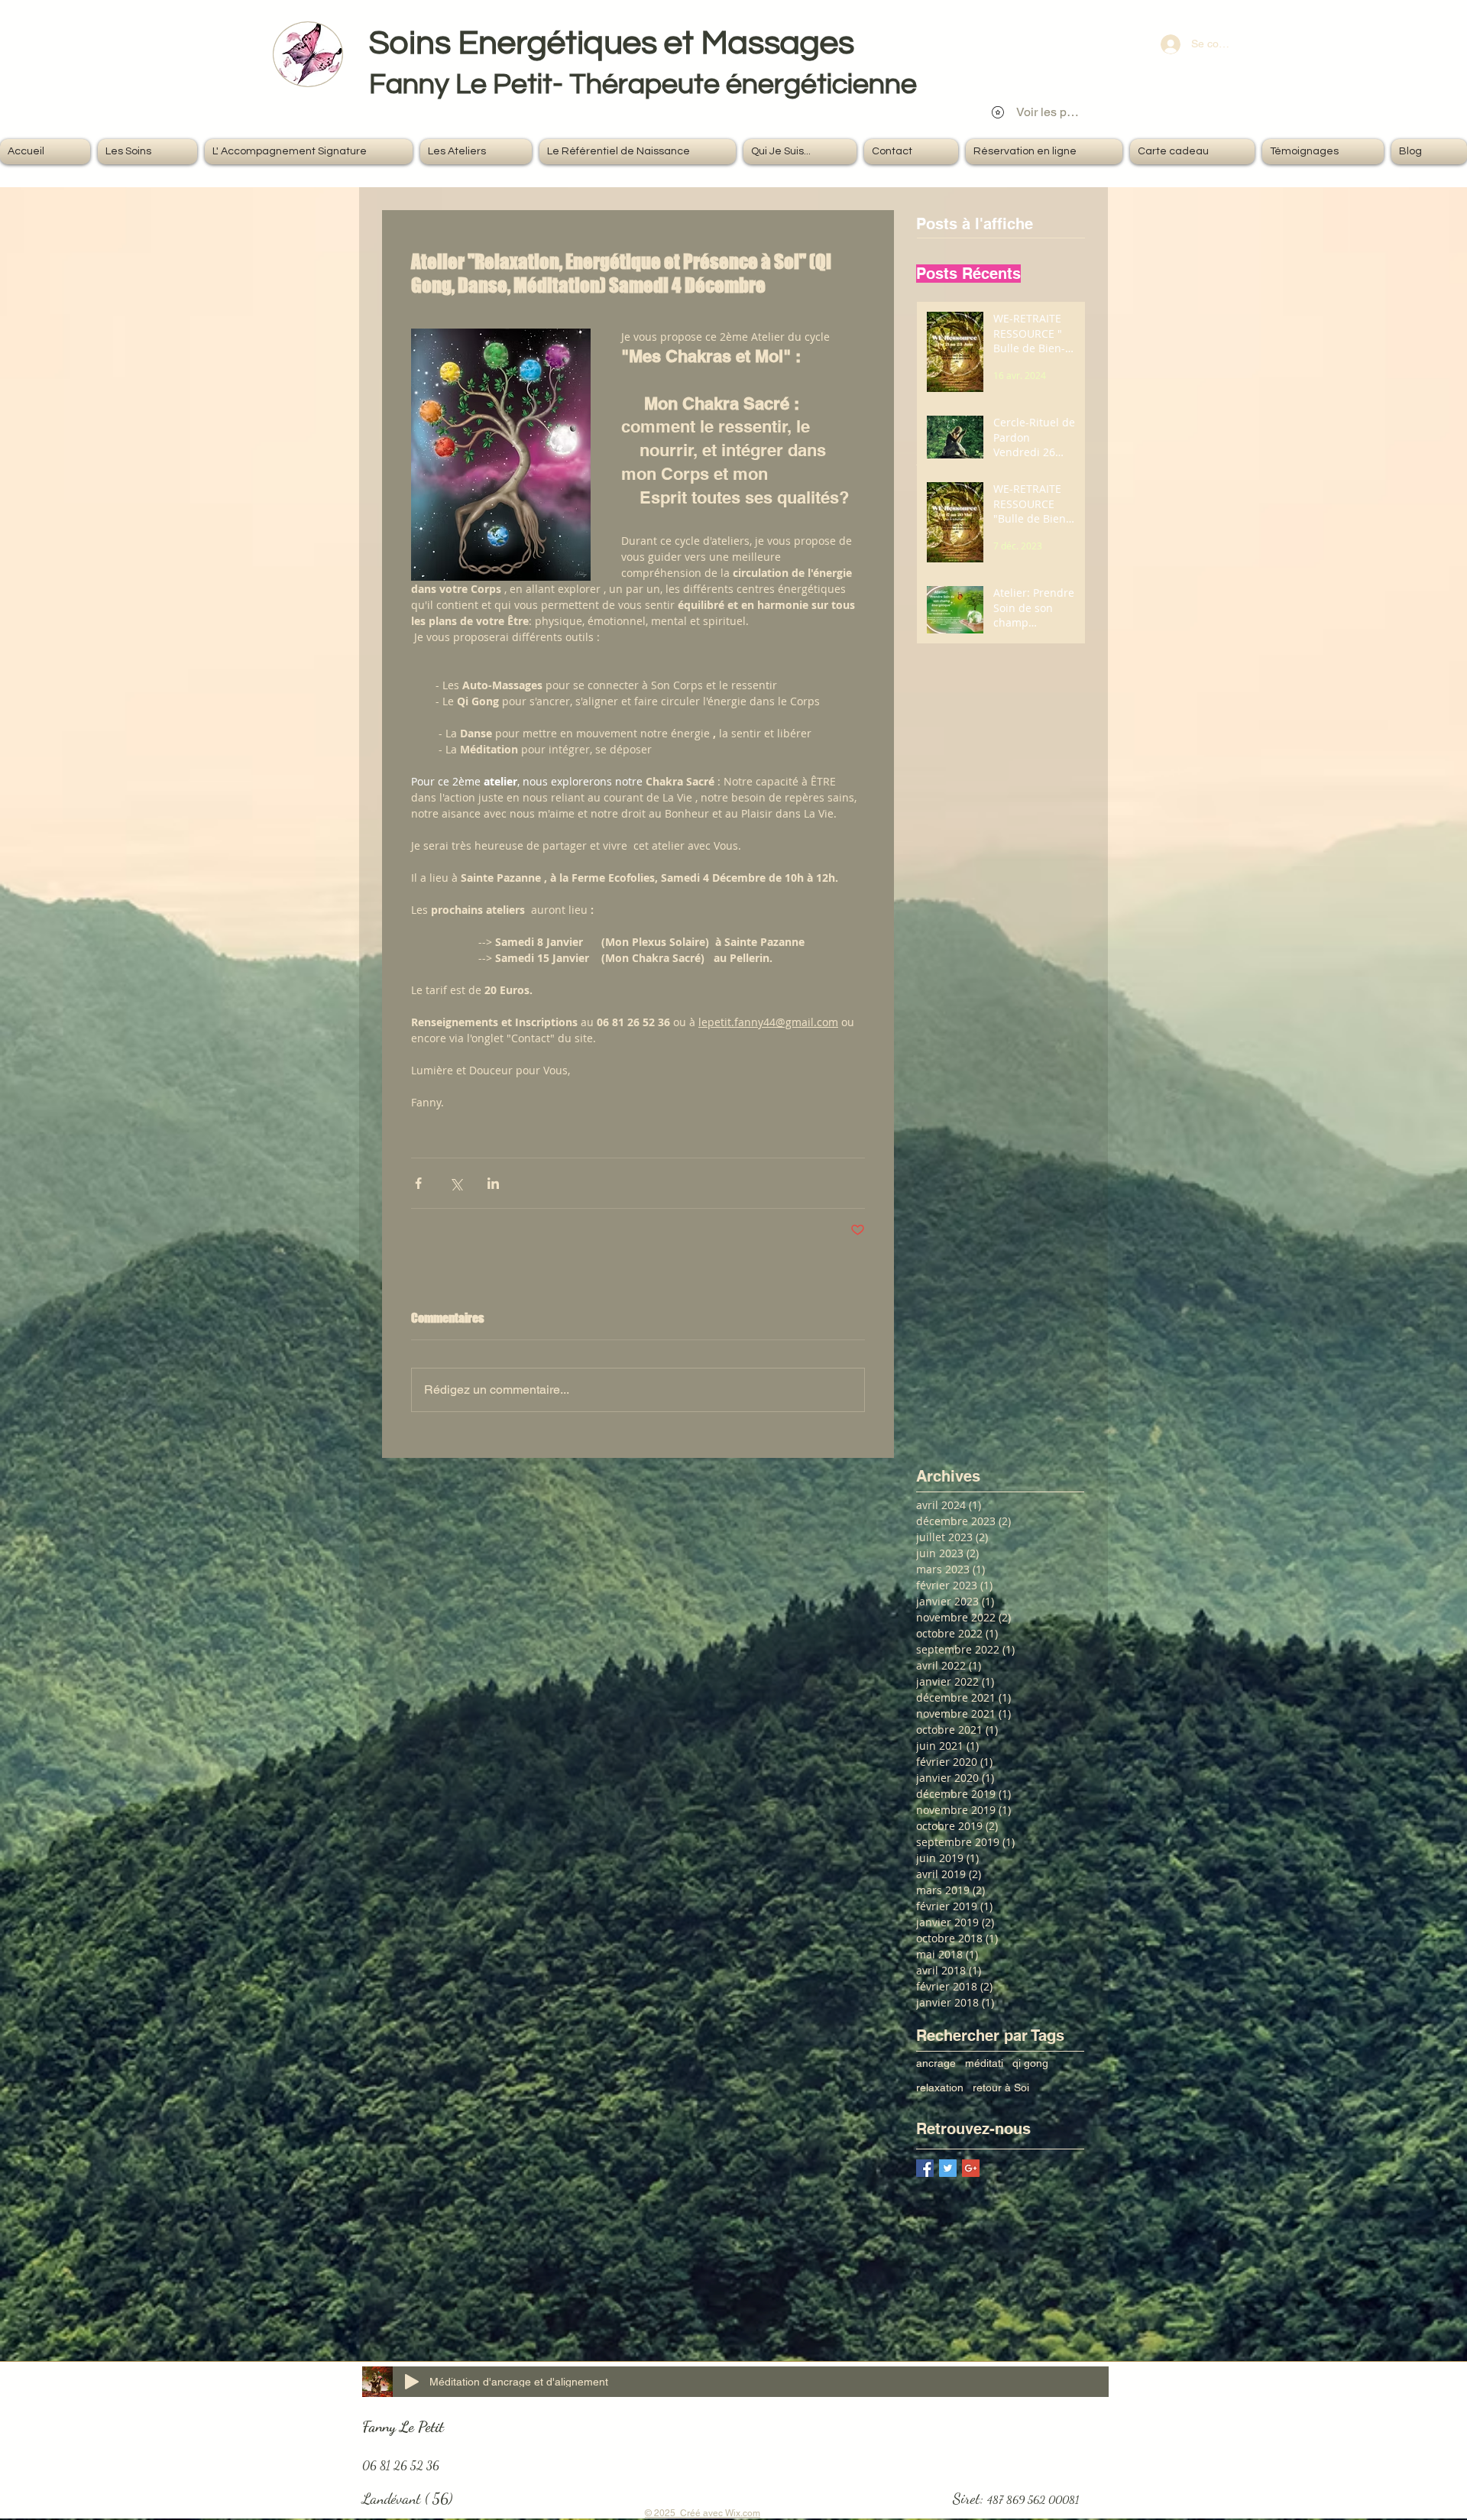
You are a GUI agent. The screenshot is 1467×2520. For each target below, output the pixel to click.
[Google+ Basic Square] (971, 2168)
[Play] (412, 2382)
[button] (147, 152)
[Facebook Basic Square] (925, 2168)
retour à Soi (1001, 2088)
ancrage (936, 2063)
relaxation (940, 2088)
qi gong (1030, 2063)
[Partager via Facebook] (418, 1183)
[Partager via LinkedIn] (493, 1183)
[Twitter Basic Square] (948, 2168)
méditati (984, 2063)
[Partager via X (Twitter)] (456, 1183)
